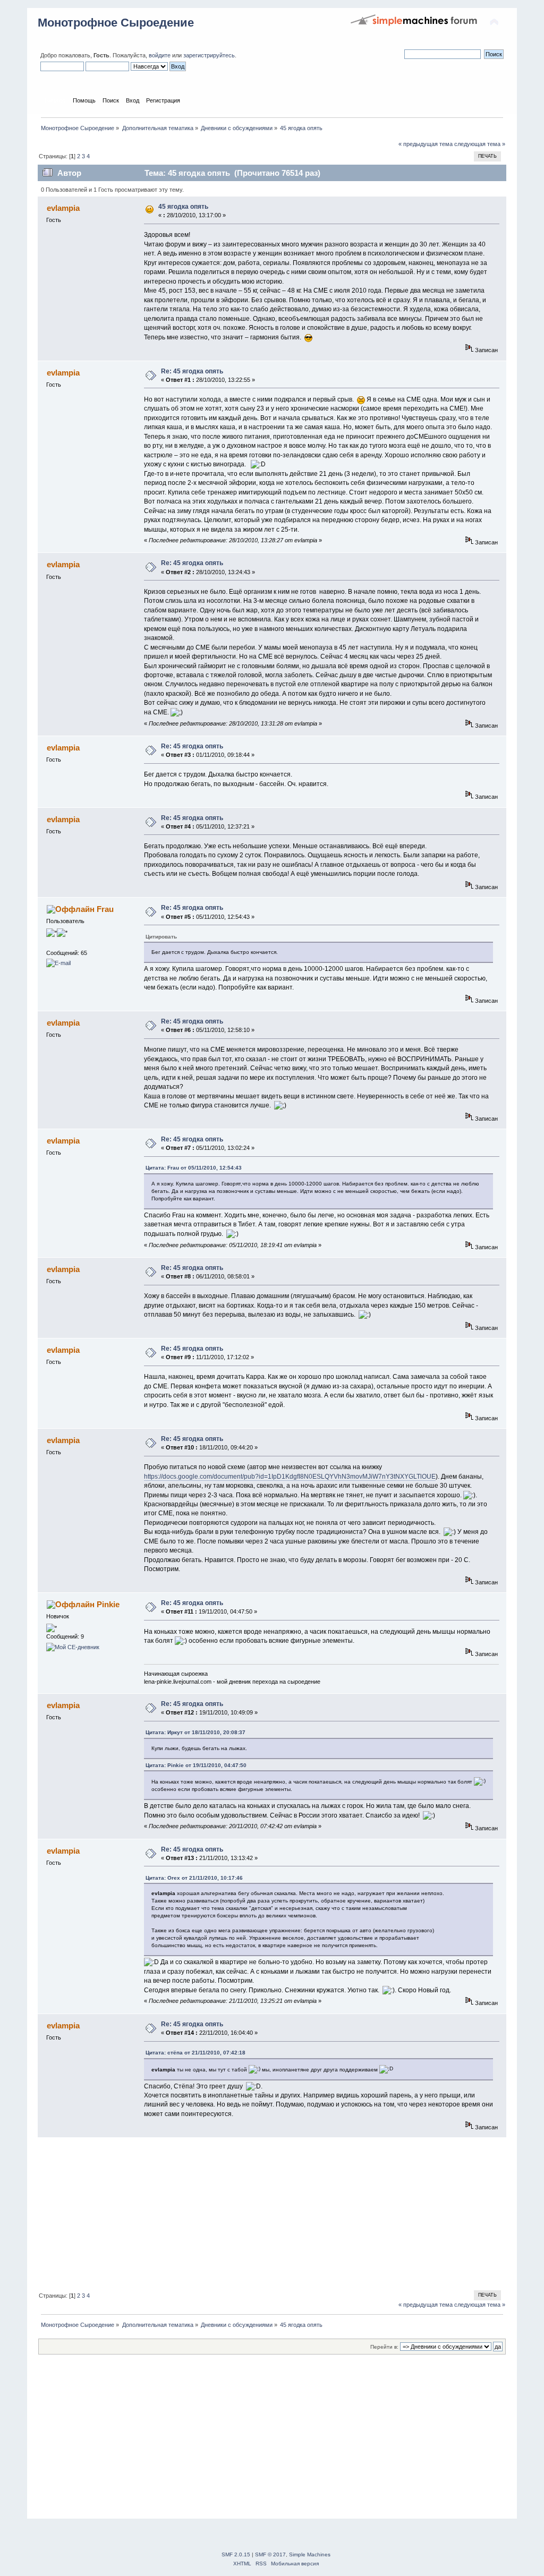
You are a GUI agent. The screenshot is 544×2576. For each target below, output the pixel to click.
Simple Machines (310, 2554)
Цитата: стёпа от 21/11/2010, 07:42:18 (195, 2053)
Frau (105, 909)
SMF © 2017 (270, 2554)
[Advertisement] (272, 2212)
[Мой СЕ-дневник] (73, 1647)
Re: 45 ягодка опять (192, 371)
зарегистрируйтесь (209, 55)
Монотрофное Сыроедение (116, 23)
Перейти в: (384, 2347)
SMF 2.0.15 (236, 2554)
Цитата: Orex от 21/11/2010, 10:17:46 (194, 1878)
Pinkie (108, 1604)
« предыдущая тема (426, 144)
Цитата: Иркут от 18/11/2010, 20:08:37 (195, 1732)
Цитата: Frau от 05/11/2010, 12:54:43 (194, 1168)
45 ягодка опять (183, 207)
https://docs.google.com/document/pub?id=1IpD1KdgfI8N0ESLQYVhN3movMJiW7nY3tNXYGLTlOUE (290, 1477)
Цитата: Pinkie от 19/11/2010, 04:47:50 (196, 1765)
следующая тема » (480, 144)
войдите (160, 55)
